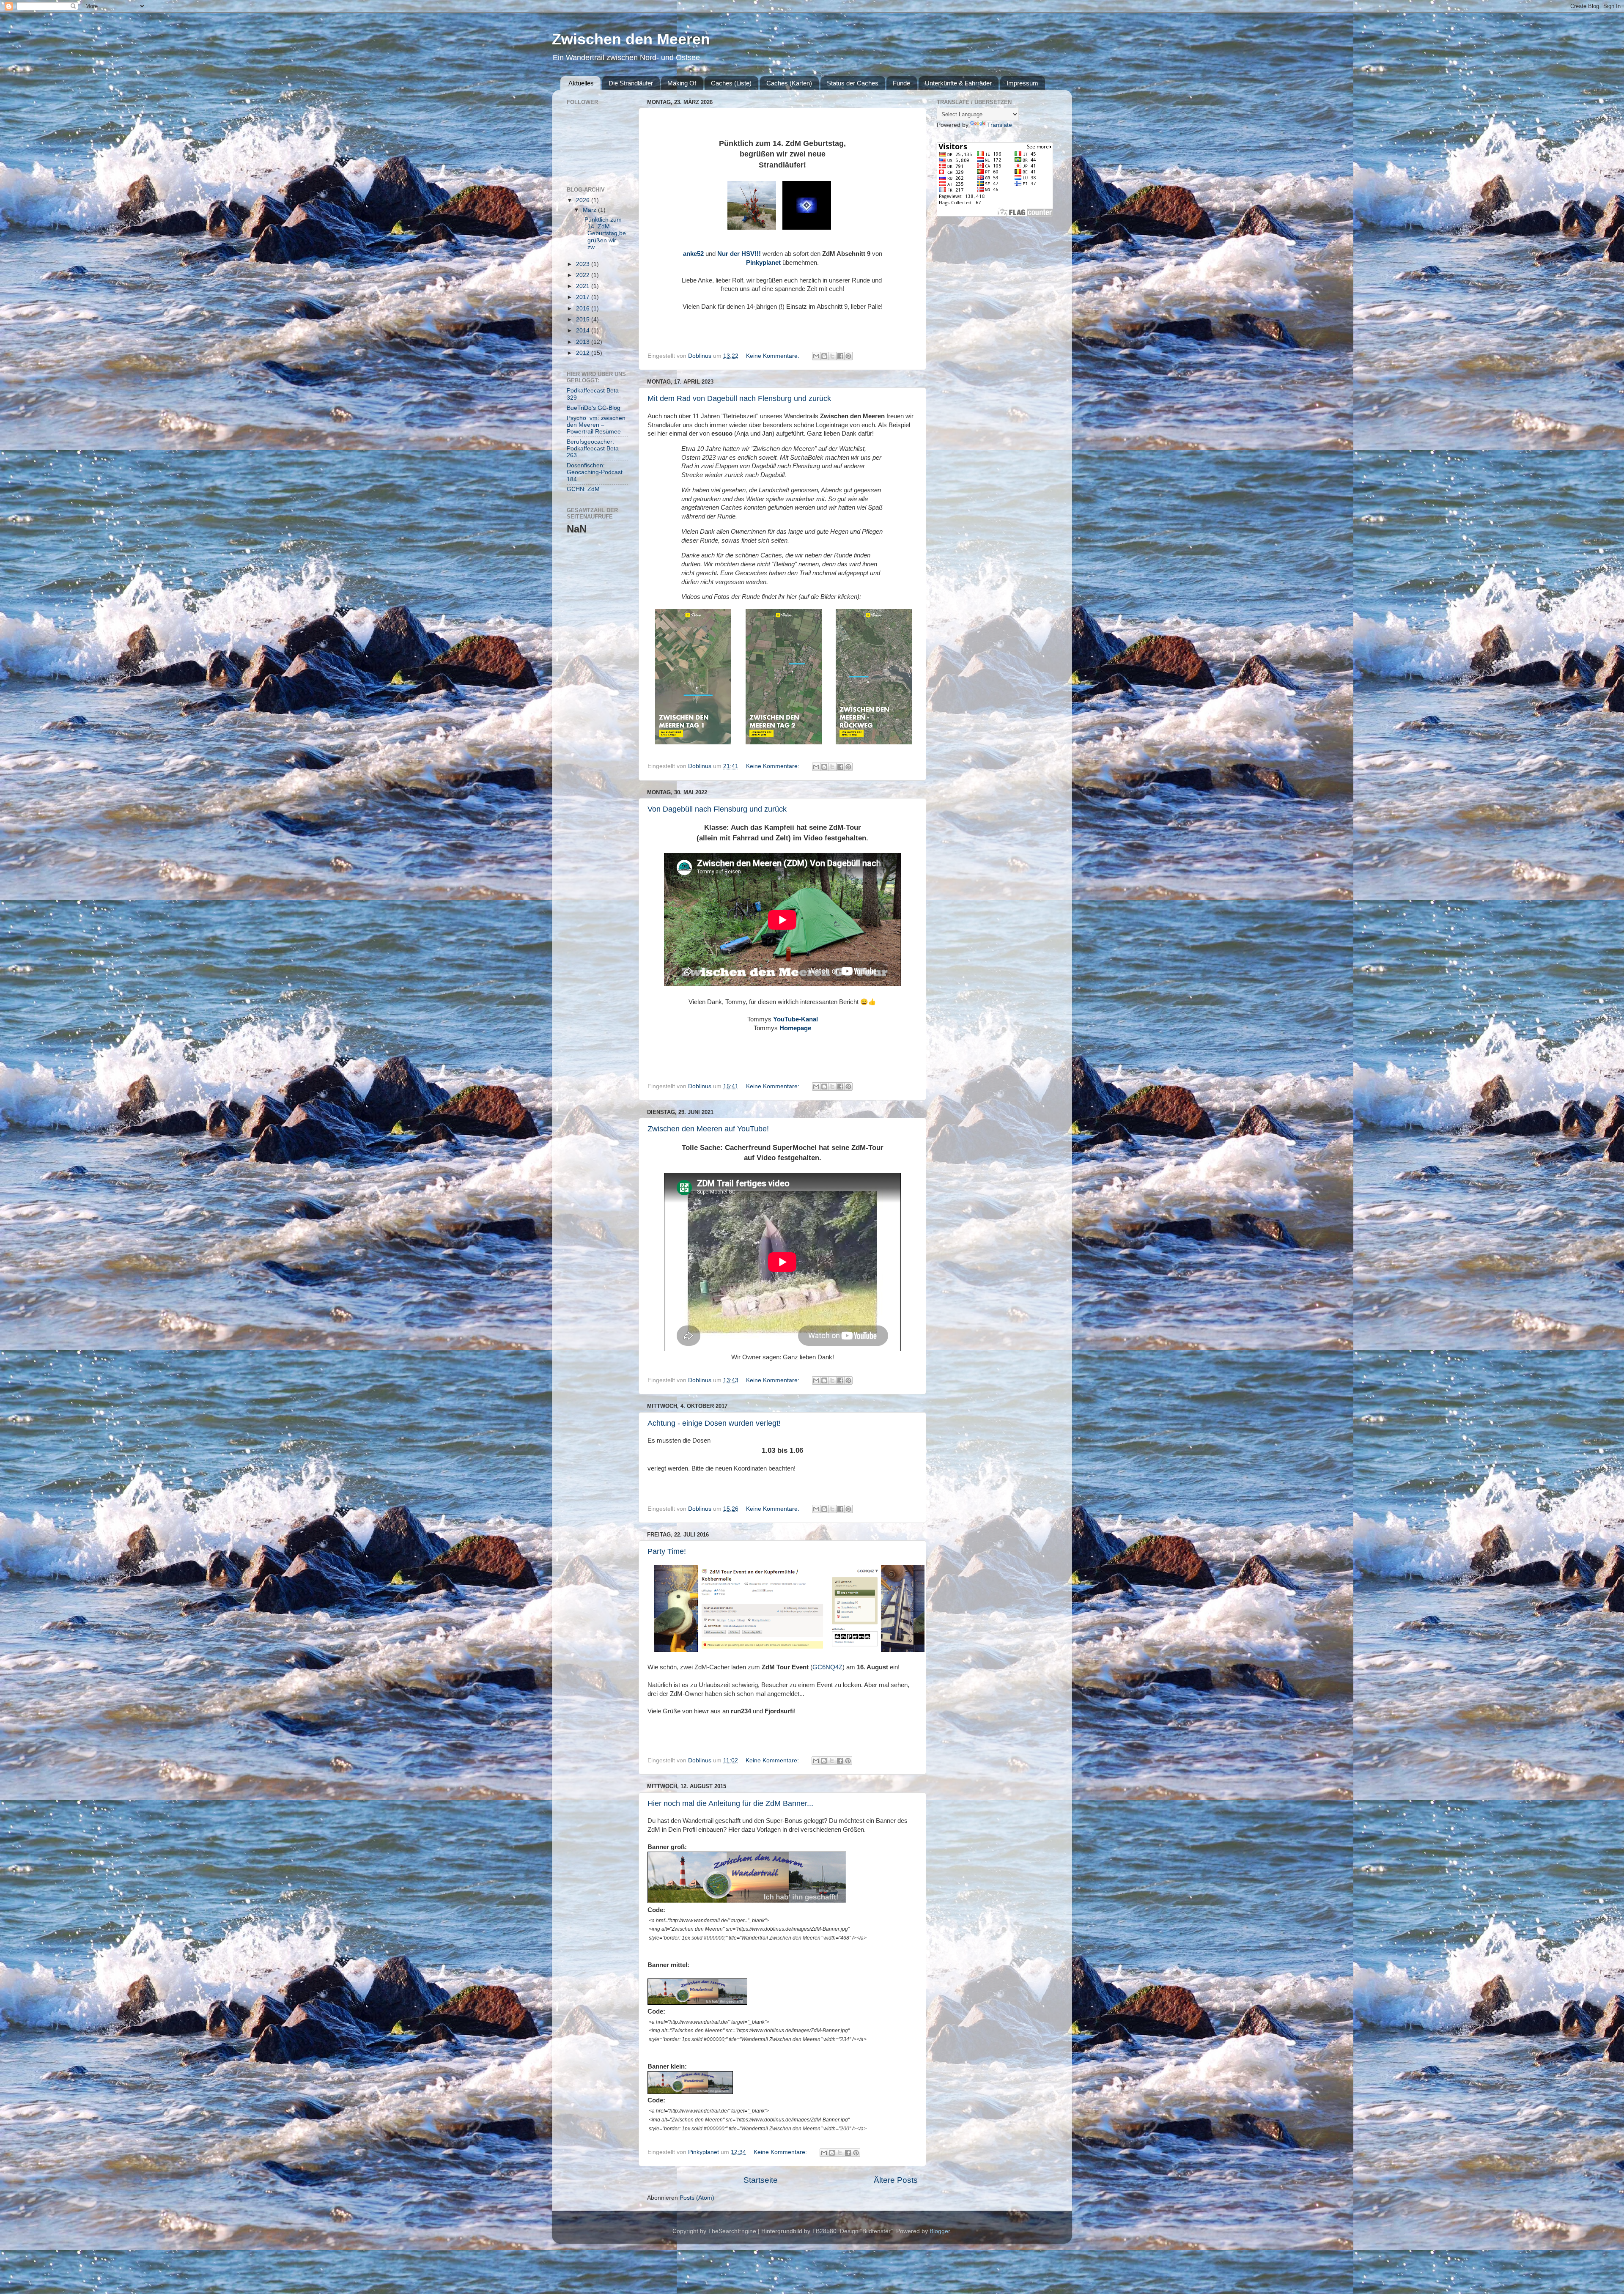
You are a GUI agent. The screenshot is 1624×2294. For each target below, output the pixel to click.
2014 (584, 331)
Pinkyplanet (763, 263)
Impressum (1022, 83)
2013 (584, 342)
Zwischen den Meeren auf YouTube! (708, 1129)
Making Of (682, 83)
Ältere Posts (896, 2180)
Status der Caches (853, 83)
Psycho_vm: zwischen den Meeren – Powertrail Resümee (596, 425)
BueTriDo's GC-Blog (594, 408)
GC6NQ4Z (827, 1667)
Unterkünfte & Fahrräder (958, 83)
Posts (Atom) (697, 2198)
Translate (1000, 125)
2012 (584, 353)
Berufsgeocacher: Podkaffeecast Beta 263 (593, 449)
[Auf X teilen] (832, 356)
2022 (584, 275)
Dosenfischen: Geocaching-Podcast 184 (595, 472)
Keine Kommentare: (774, 356)
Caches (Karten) (789, 83)
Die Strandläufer (631, 83)
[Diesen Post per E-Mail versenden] (816, 356)
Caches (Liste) (731, 83)
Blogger (940, 2231)
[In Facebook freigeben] (840, 356)
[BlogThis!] (824, 356)
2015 (584, 320)
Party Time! (667, 1551)
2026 (584, 200)
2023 (584, 264)
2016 (584, 309)
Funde (901, 83)
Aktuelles (581, 83)
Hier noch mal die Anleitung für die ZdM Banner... (730, 1803)
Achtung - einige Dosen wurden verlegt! (714, 1423)
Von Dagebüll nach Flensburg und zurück (717, 809)
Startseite (761, 2180)
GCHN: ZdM (583, 489)
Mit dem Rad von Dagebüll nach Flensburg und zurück (739, 398)
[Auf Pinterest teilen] (848, 356)
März (590, 210)
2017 (584, 297)
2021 (584, 286)
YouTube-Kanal (796, 1019)
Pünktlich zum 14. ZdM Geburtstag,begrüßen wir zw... (604, 233)
